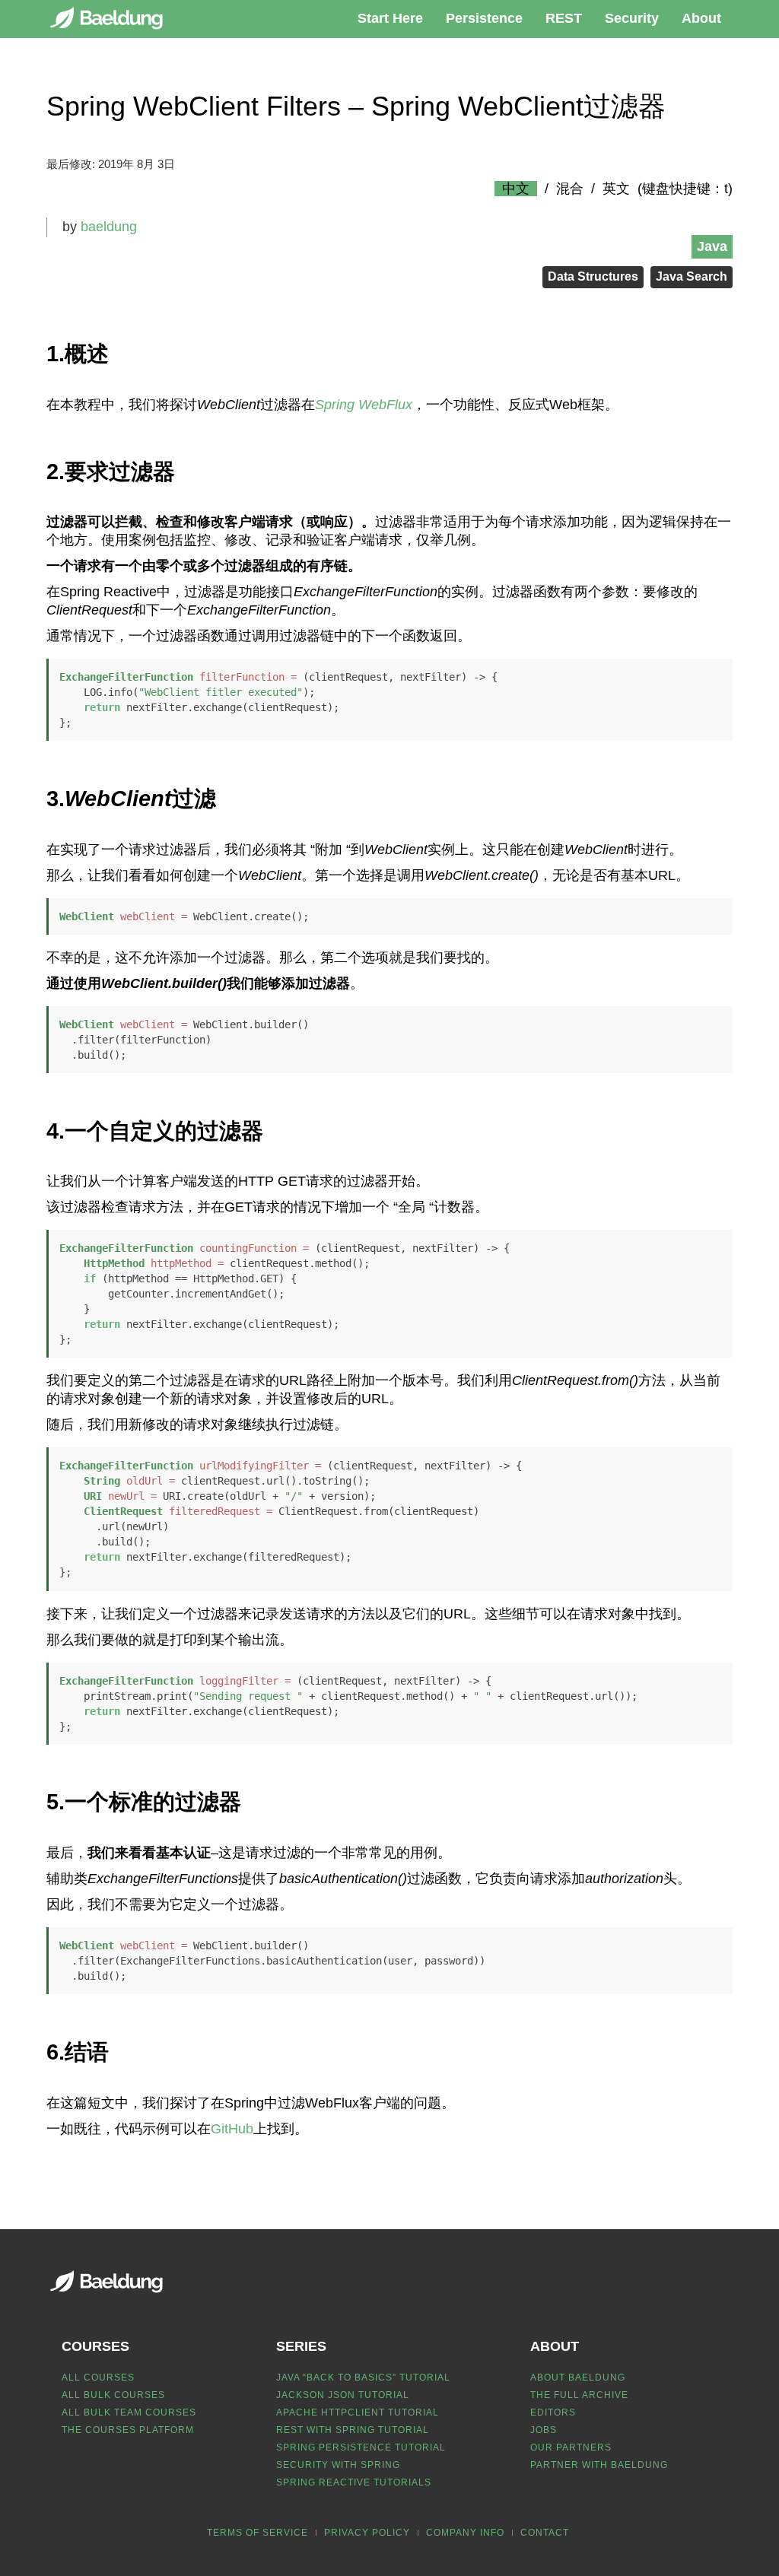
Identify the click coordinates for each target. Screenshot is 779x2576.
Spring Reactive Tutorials (354, 2482)
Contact (545, 2533)
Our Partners (571, 2447)
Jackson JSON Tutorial (343, 2395)
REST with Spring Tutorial (353, 2430)
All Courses (98, 2377)
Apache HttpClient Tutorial (358, 2412)
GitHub (232, 2129)
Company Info (465, 2533)
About (701, 18)
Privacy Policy (367, 2533)
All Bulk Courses (113, 2395)
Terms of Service (258, 2533)
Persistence (484, 18)
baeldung (109, 227)
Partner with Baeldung (599, 2465)
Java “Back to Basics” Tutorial (363, 2377)
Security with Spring (338, 2465)
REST (564, 18)
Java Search (692, 276)
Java (712, 246)
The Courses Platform (128, 2430)
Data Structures (593, 276)
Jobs (544, 2430)
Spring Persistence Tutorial (361, 2447)
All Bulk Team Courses (129, 2412)
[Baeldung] (115, 18)
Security (632, 18)
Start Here (390, 18)
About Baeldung (578, 2377)
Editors (553, 2412)
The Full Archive (579, 2395)
